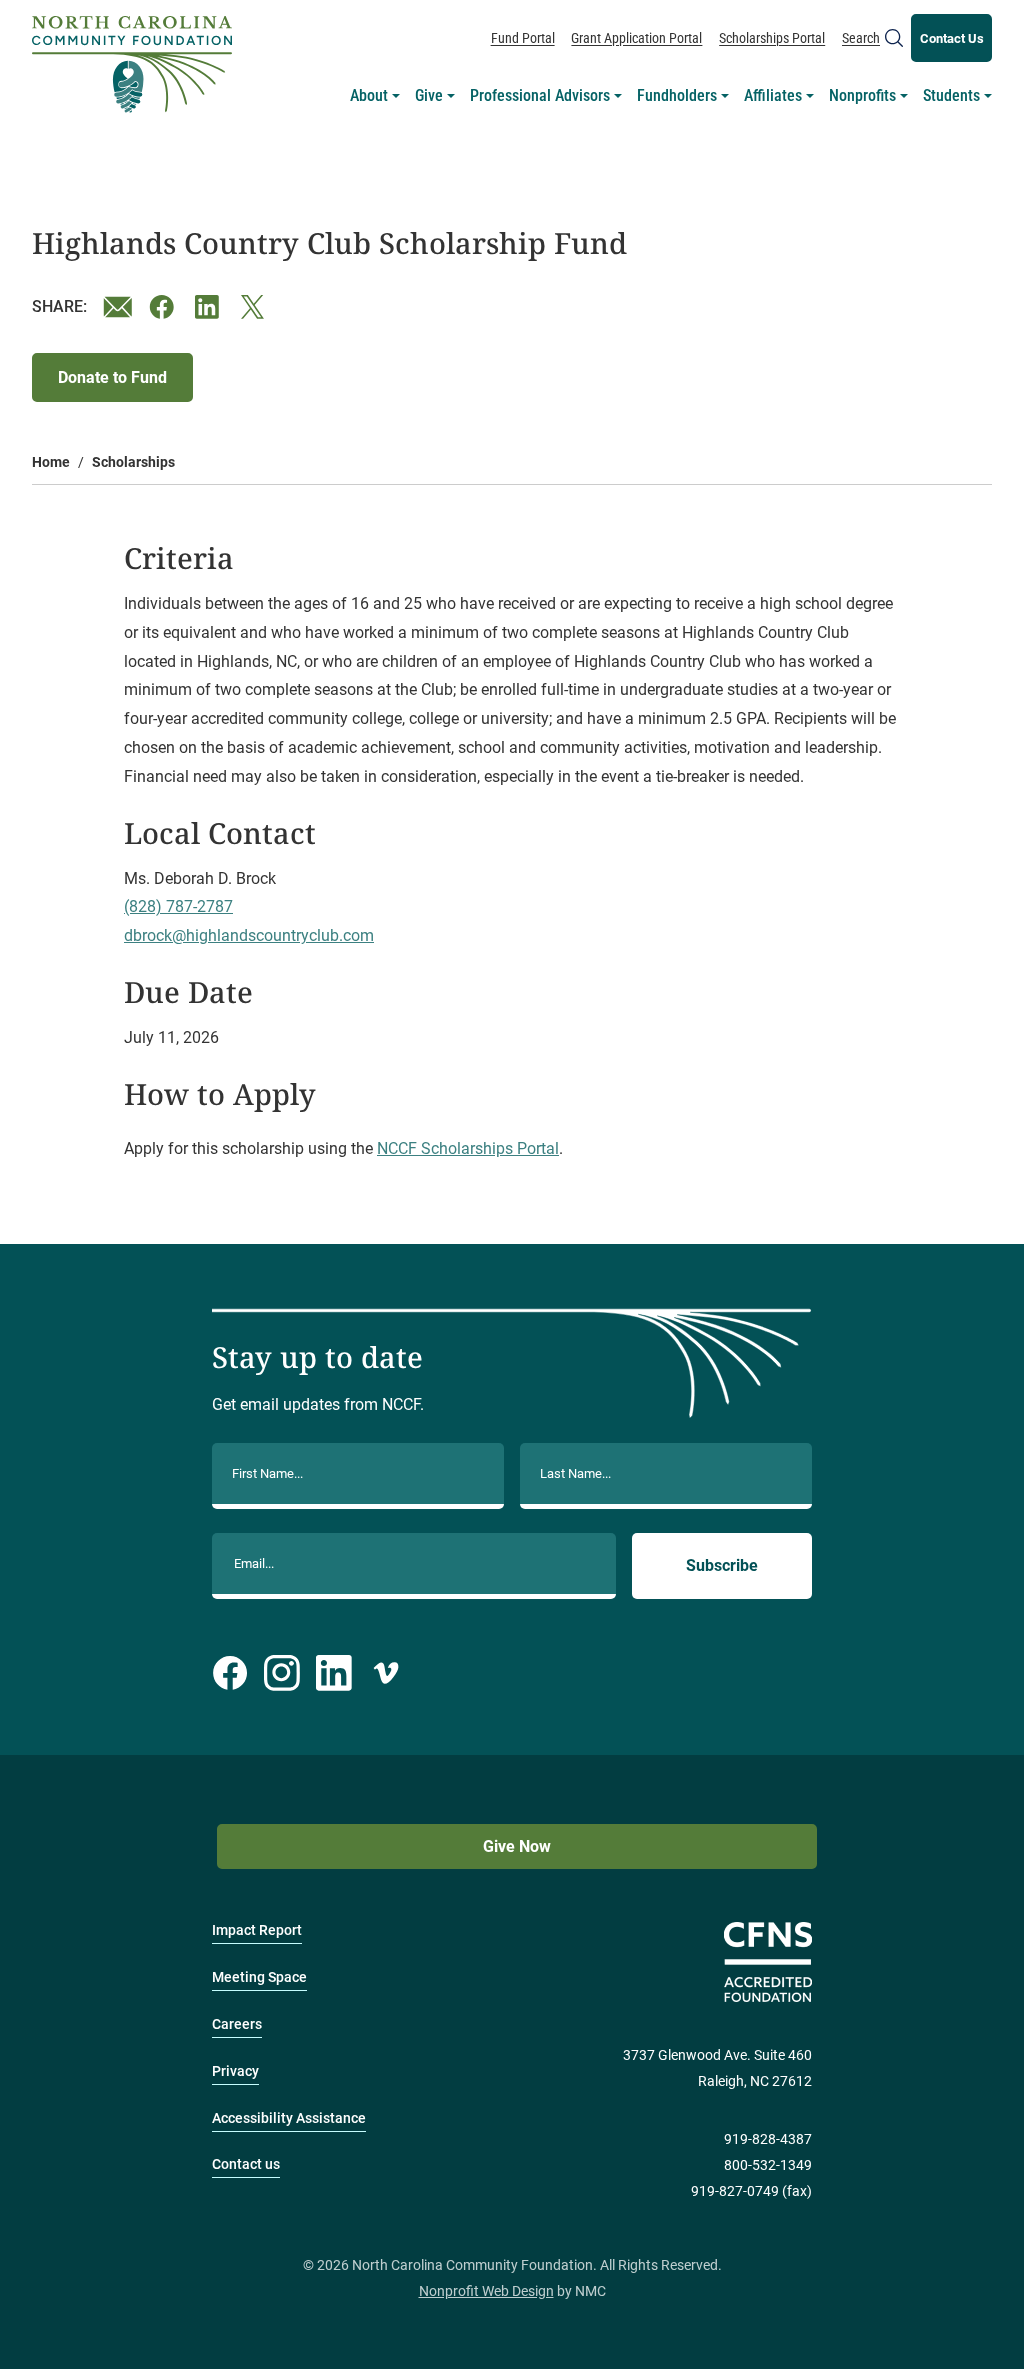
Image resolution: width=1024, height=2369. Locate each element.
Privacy (235, 2071)
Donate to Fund (112, 377)
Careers (237, 2024)
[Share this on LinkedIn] (210, 307)
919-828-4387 (768, 2139)
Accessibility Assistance (289, 2118)
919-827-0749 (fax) (751, 2191)
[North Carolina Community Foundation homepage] (132, 64)
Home (51, 462)
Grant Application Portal (636, 38)
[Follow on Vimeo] (386, 1673)
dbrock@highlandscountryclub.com (249, 935)
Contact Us (952, 38)
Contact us (246, 2164)
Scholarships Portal (772, 38)
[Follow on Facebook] (230, 1673)
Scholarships (133, 462)
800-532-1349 (768, 2165)
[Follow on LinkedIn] (334, 1673)
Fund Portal (523, 38)
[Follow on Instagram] (282, 1673)
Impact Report (257, 1930)
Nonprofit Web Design (486, 2291)
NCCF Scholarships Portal (468, 1148)
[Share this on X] (256, 307)
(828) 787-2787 (178, 906)
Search (861, 38)
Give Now (517, 1846)
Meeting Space (259, 1977)
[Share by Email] (118, 307)
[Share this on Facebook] (164, 307)
